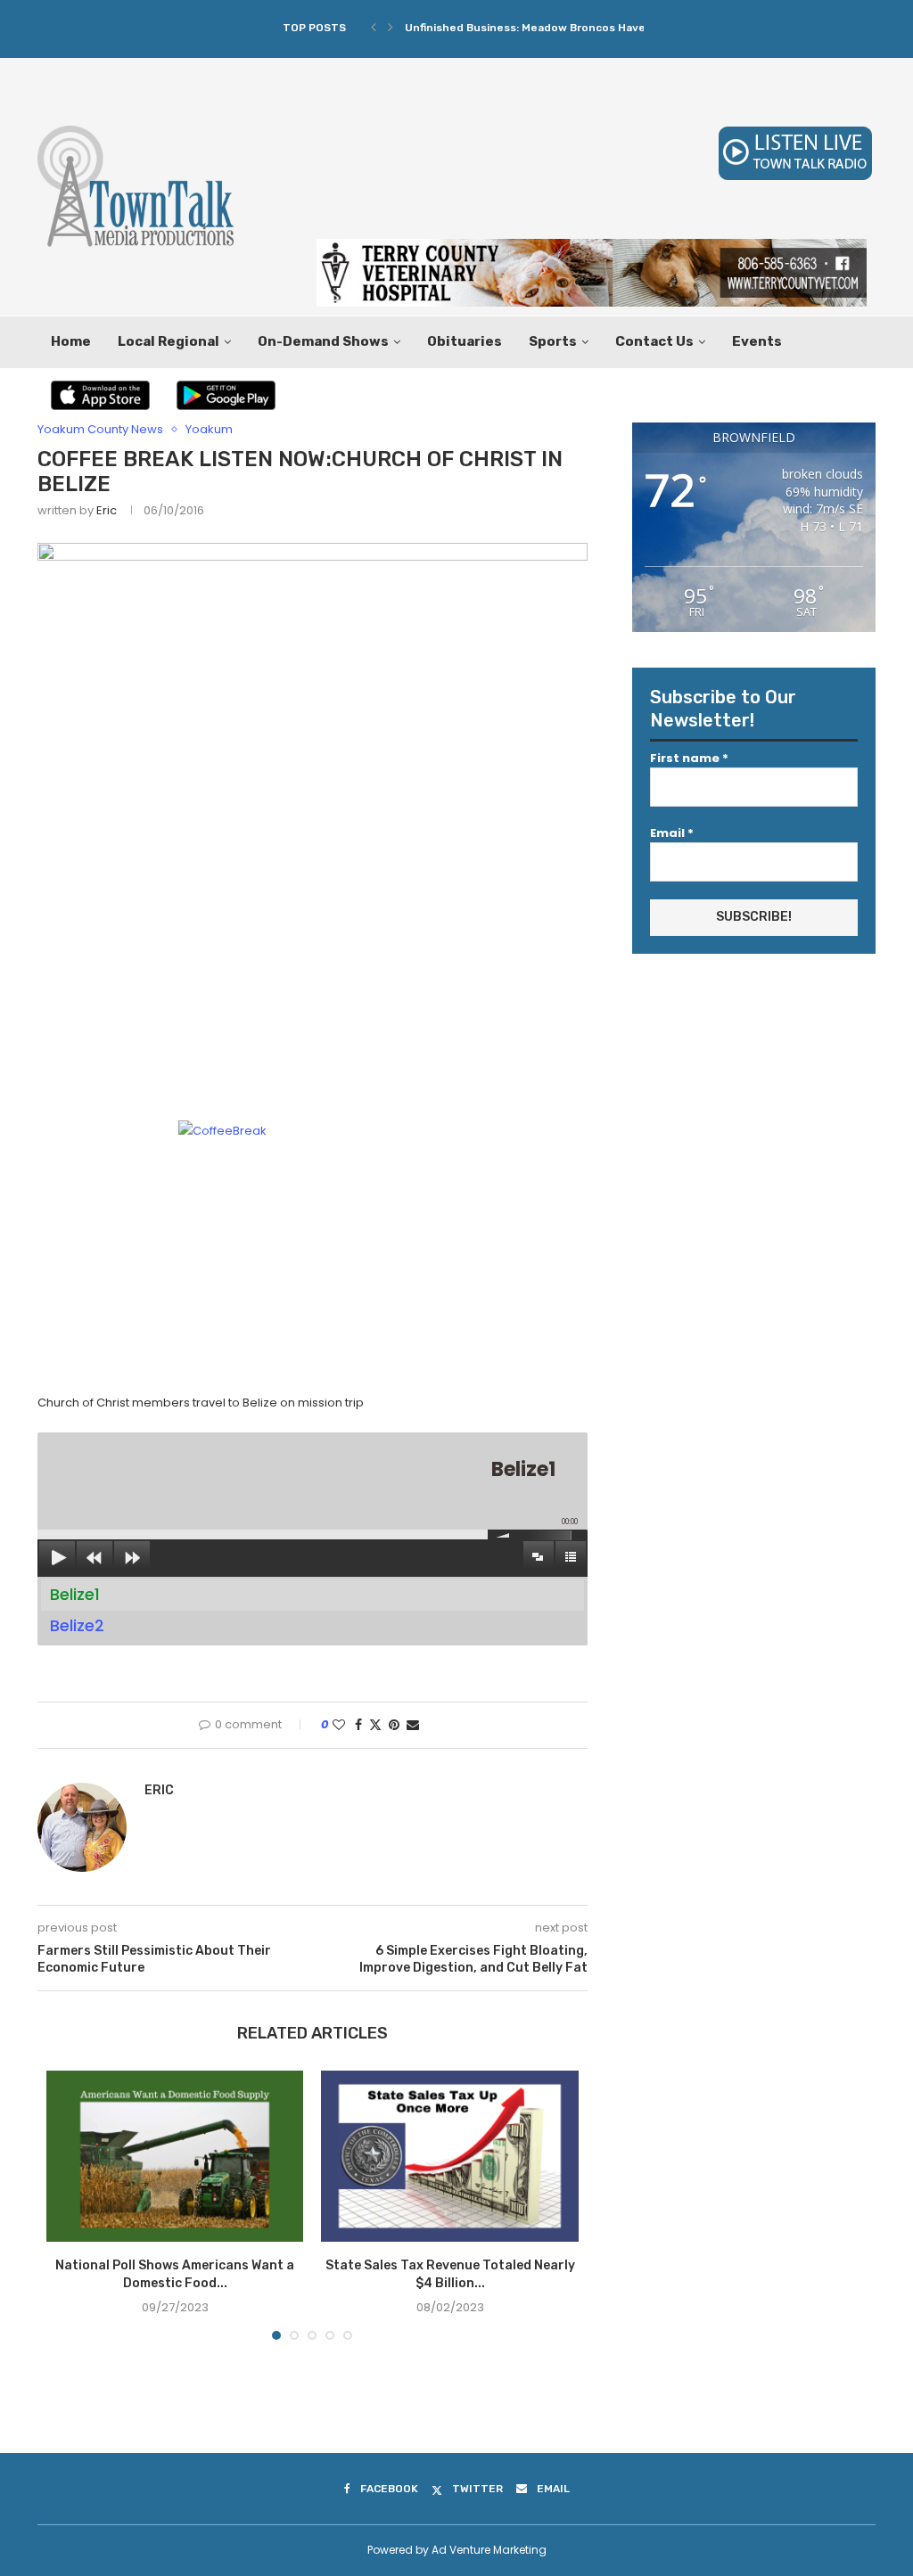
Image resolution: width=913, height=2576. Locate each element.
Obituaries (465, 341)
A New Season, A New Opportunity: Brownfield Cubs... (550, 28)
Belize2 (77, 1625)
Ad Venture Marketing (489, 2550)
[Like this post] (339, 1725)
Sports (553, 341)
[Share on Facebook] (358, 1725)
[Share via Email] (413, 1725)
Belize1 (75, 1594)
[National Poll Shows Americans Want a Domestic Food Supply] (175, 2156)
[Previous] (374, 28)
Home (71, 341)
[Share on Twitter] (375, 1725)
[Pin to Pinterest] (394, 1725)
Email (672, 833)
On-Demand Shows (323, 341)
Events (757, 341)
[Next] (391, 28)
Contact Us (654, 341)
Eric (107, 510)
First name (689, 758)
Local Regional (169, 341)
